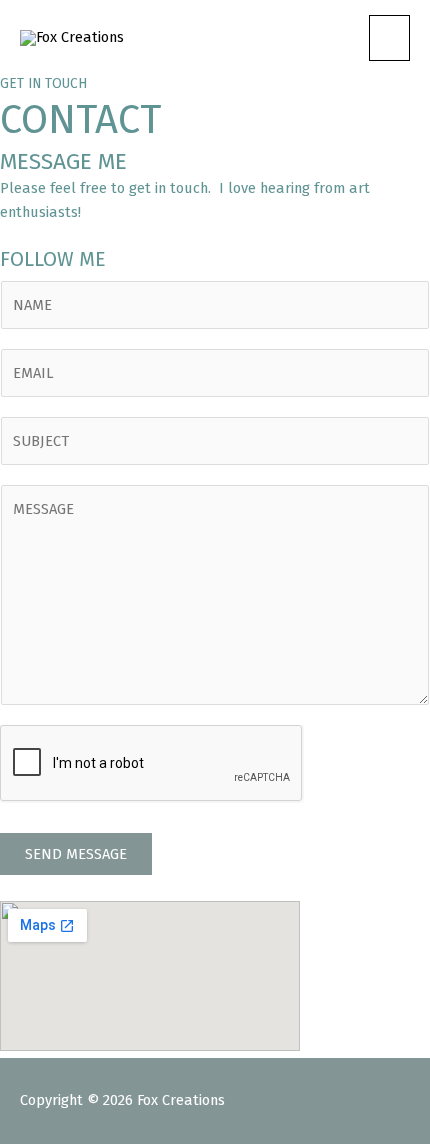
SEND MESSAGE (76, 854)
